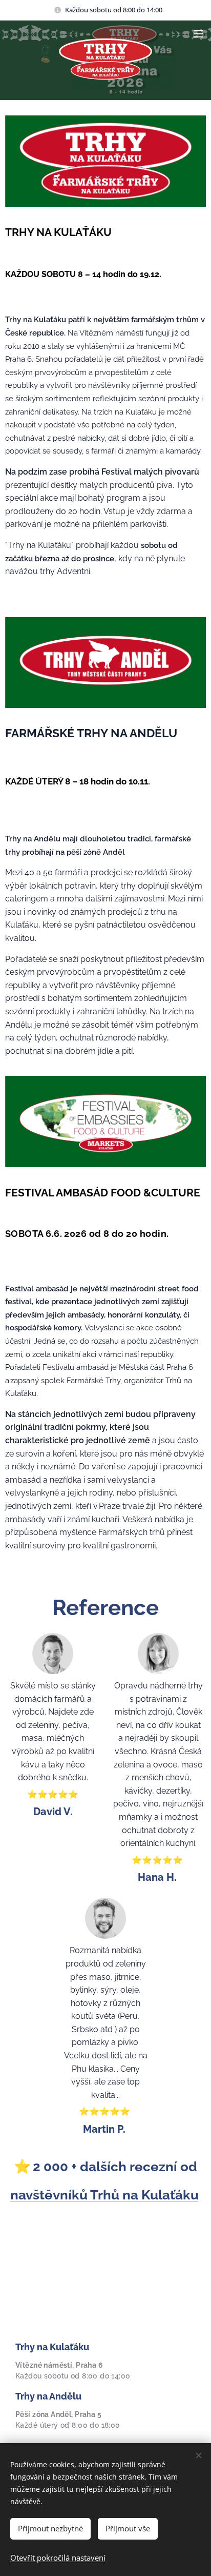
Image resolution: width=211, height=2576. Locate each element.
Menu (198, 33)
